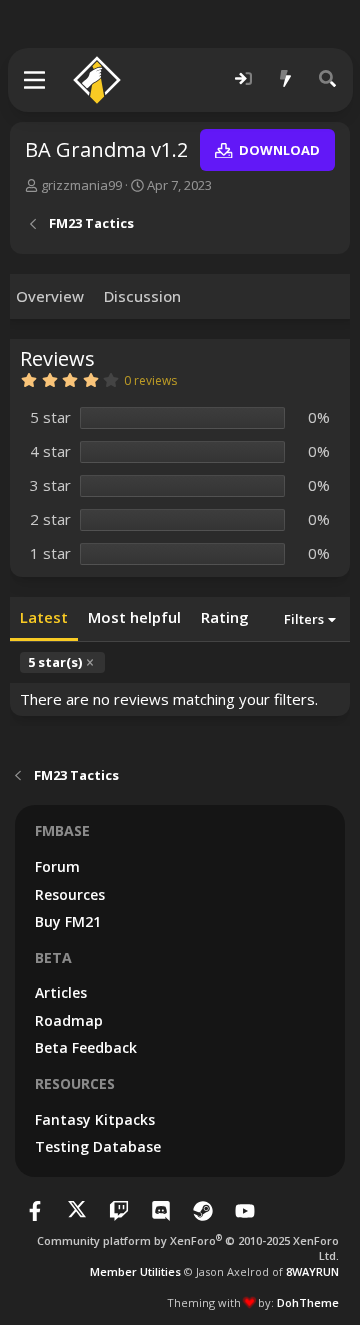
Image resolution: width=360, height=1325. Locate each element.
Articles (61, 992)
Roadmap (69, 1020)
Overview (50, 296)
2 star (50, 519)
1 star (50, 553)
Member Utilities (135, 1271)
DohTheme (308, 1302)
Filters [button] (304, 619)
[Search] (328, 79)
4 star (50, 451)
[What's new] (286, 79)
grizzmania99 (81, 185)
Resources (70, 894)
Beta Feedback (86, 1047)
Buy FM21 (68, 921)
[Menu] (35, 80)
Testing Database (98, 1146)
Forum (57, 866)
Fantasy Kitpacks (95, 1119)
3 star (50, 485)
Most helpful (134, 617)
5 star (50, 417)
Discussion (142, 296)
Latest (44, 617)
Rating (225, 617)
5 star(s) (55, 662)
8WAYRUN (312, 1271)
